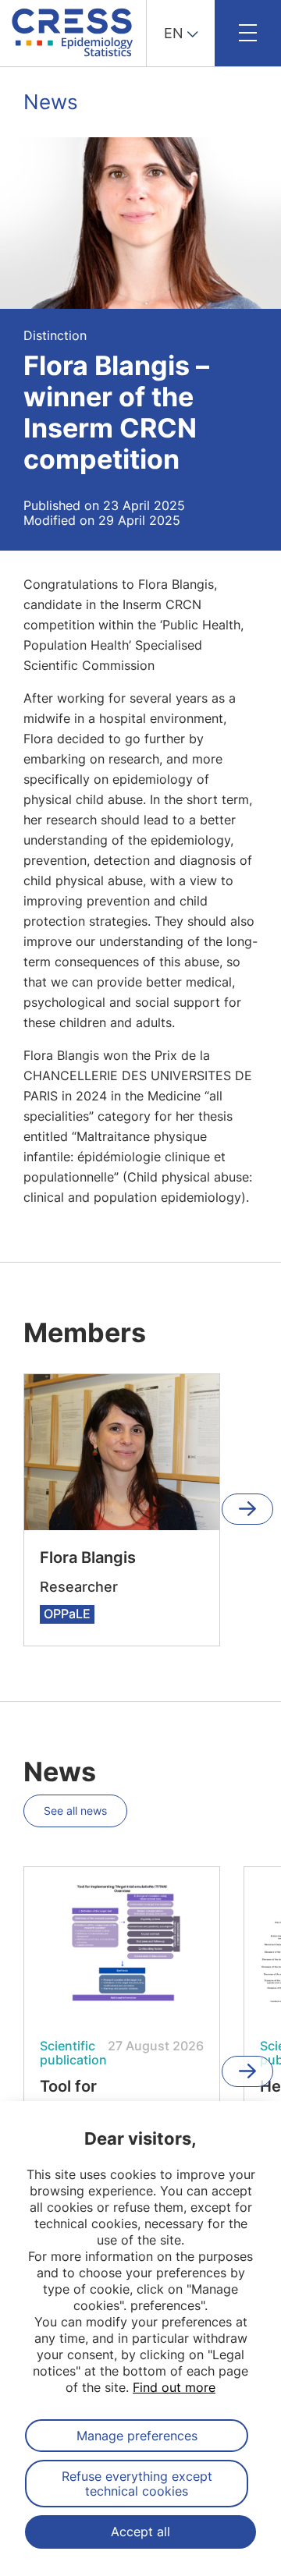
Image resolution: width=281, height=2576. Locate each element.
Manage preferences (137, 2436)
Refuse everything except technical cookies (137, 2483)
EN (174, 33)
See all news (75, 1811)
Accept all (140, 2532)
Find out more (174, 2387)
